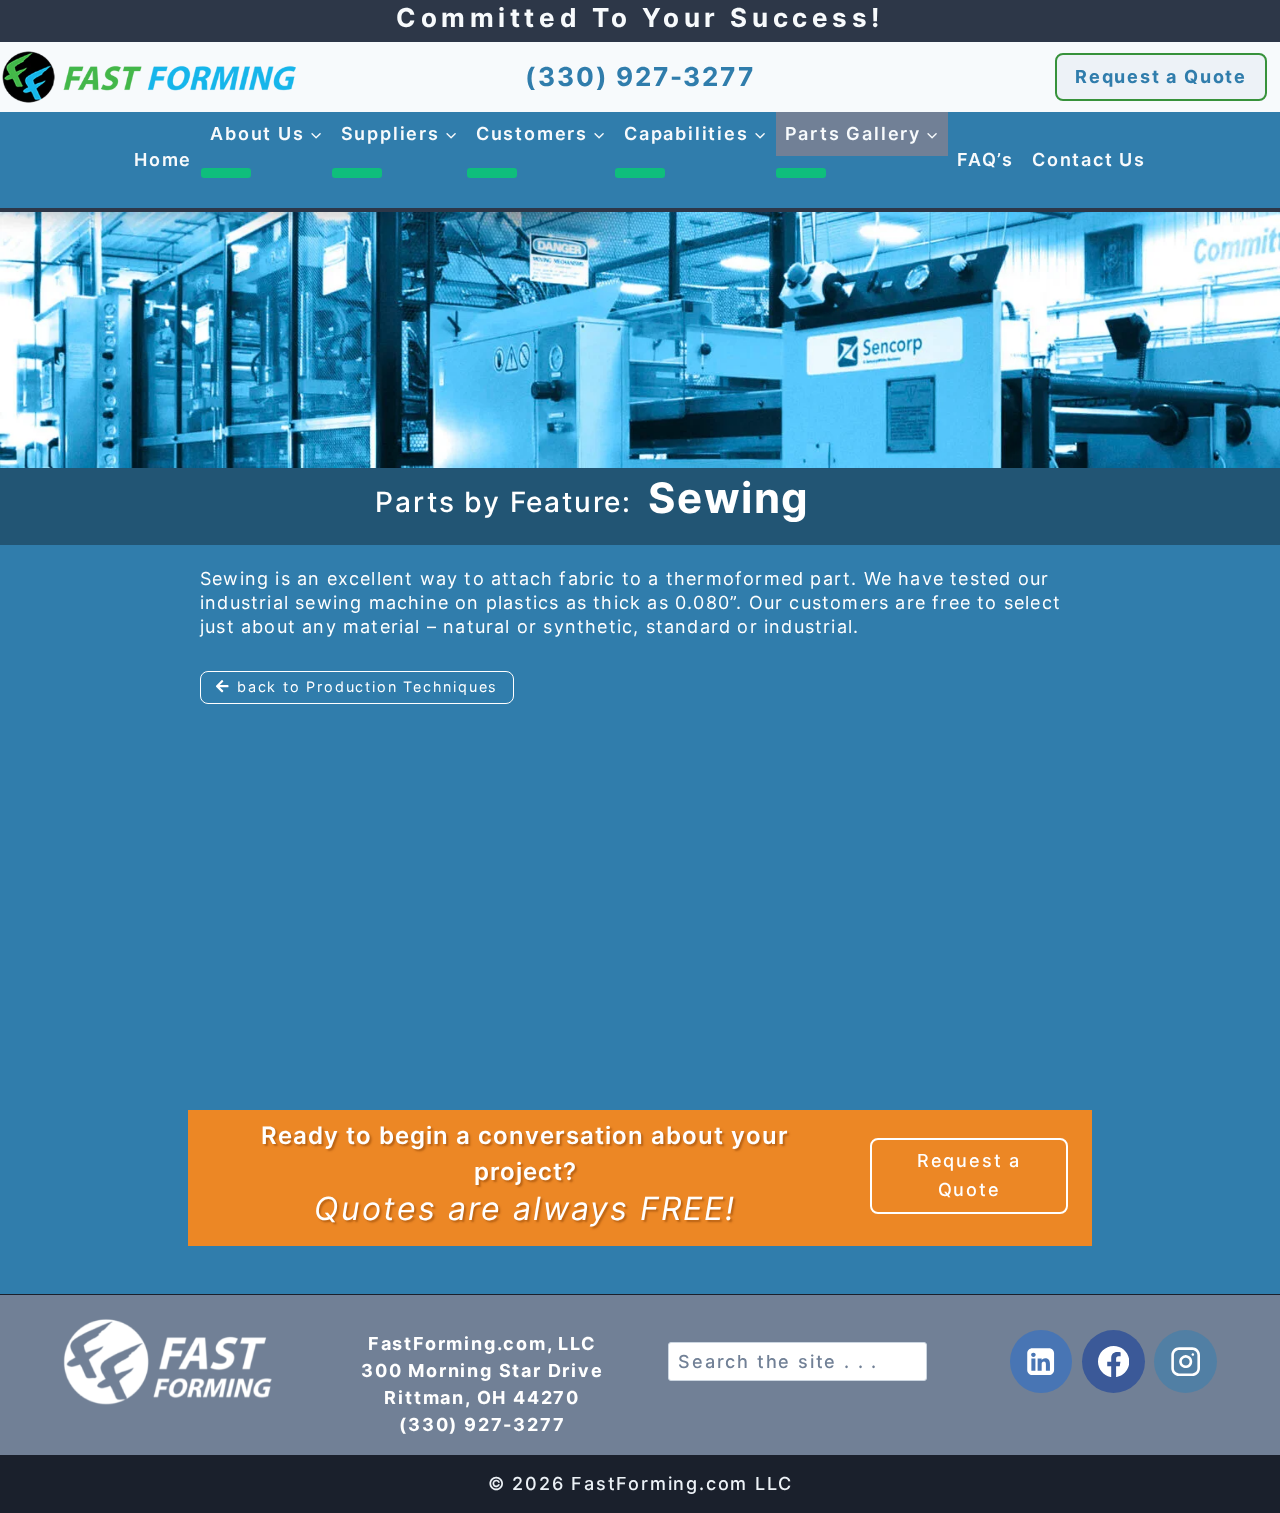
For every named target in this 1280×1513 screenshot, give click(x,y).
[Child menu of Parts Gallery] (801, 173)
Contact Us (1089, 159)
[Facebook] (1113, 1361)
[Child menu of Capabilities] (640, 173)
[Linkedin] (1041, 1361)
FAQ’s (985, 159)
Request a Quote (1161, 76)
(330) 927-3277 (639, 76)
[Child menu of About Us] (226, 173)
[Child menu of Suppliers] (357, 173)
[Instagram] (1185, 1361)
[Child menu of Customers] (492, 173)
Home (163, 159)
